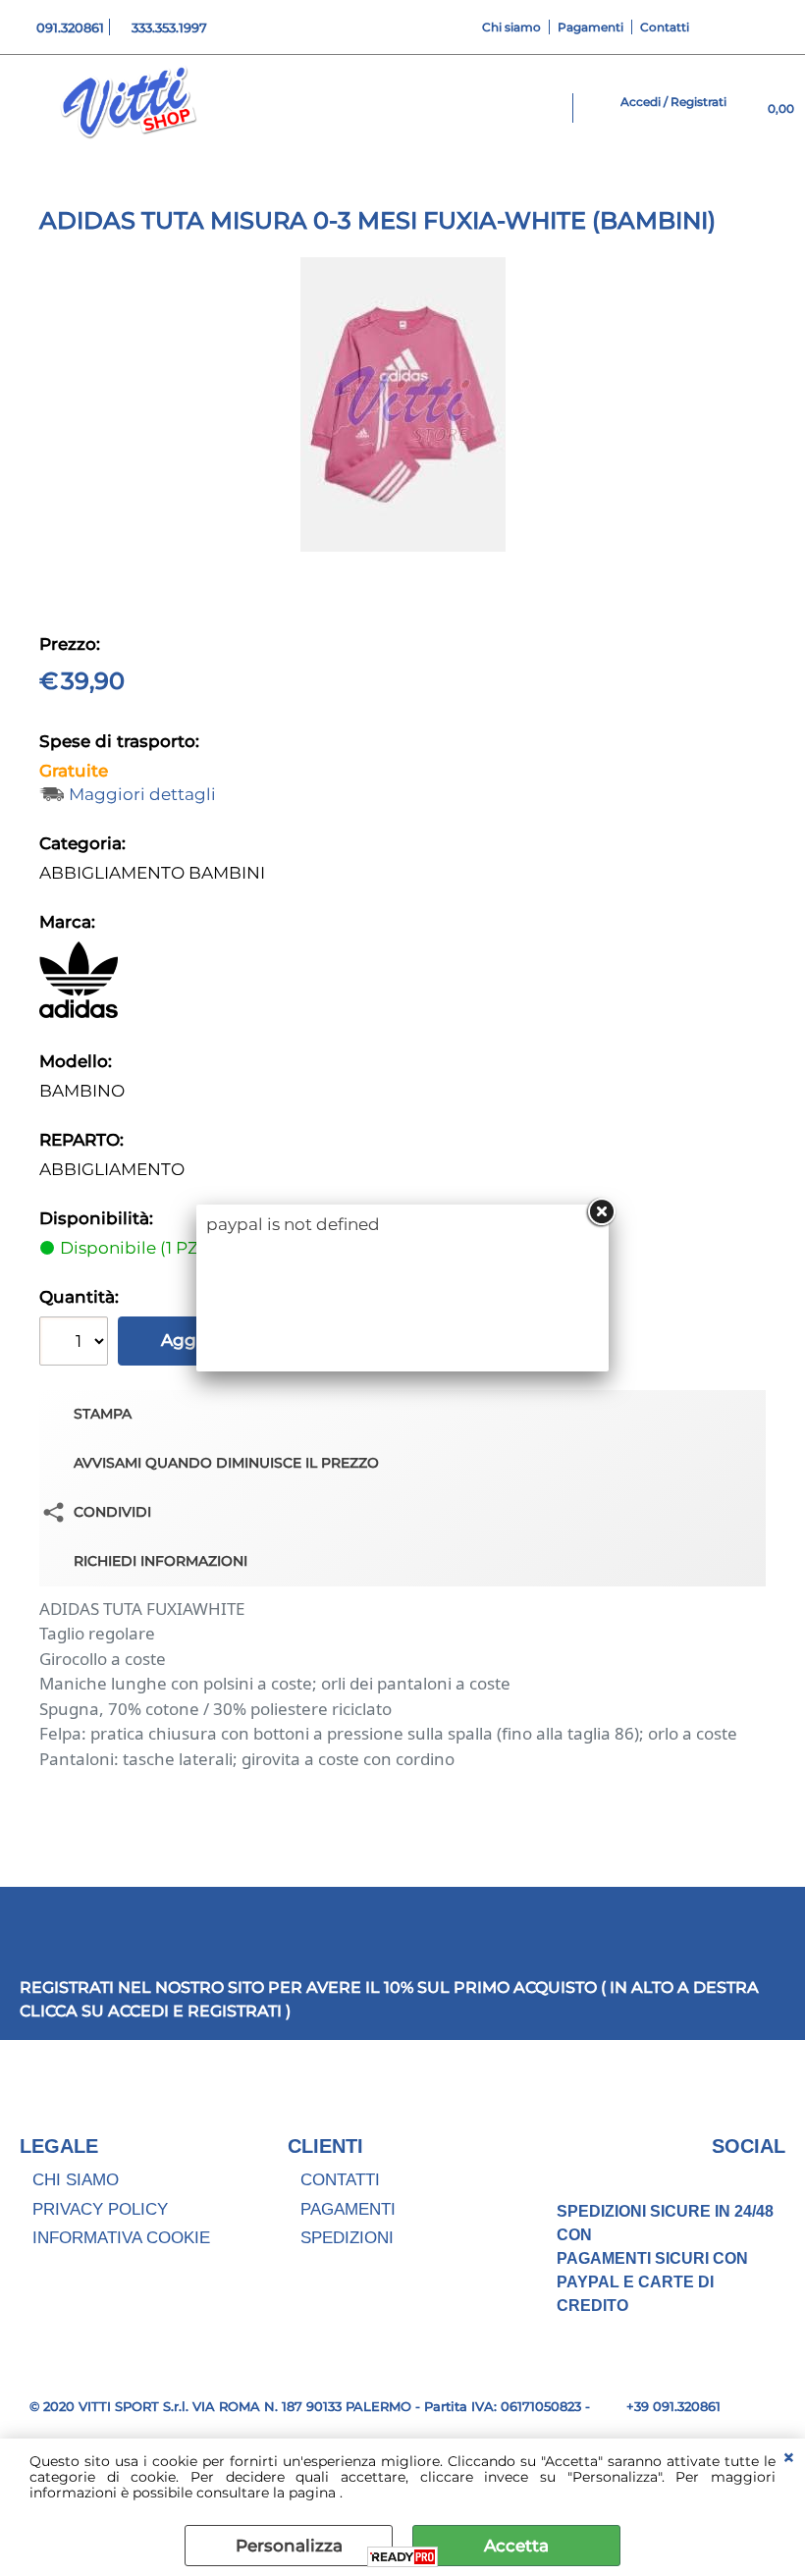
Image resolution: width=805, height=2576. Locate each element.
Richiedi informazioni (161, 1561)
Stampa (103, 1414)
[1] (76, 1343)
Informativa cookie (121, 2238)
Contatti (665, 27)
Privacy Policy (100, 2209)
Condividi (112, 1512)
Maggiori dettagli (142, 795)
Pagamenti (590, 27)
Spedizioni (347, 2238)
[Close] (601, 1212)
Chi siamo (511, 27)
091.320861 (70, 27)
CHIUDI (789, 2458)
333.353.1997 (169, 27)
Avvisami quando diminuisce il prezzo (226, 1463)
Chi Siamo (76, 2180)
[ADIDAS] (79, 1012)
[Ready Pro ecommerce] (402, 2557)
